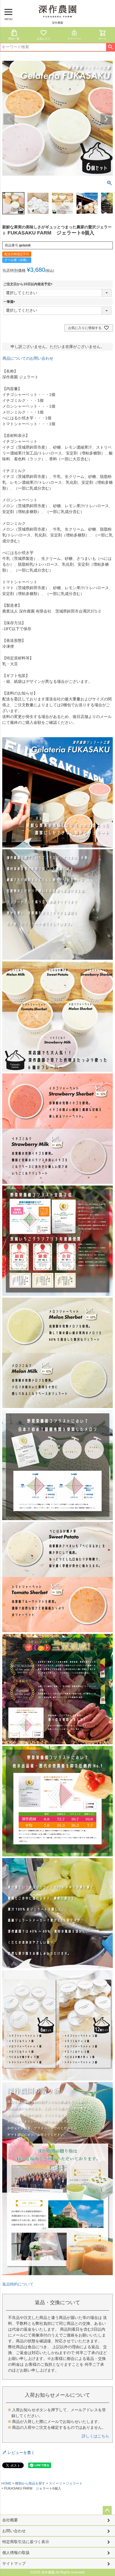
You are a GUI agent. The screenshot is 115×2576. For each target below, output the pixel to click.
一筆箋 (10, 302)
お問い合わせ (14, 2531)
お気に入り (44, 39)
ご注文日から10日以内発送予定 (29, 284)
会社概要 (10, 2520)
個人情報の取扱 (16, 2553)
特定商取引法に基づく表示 (26, 2542)
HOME (6, 2483)
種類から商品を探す (30, 2483)
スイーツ (56, 2483)
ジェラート (74, 2483)
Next (106, 119)
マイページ (74, 39)
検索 (110, 47)
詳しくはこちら (95, 2436)
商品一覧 (14, 39)
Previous (9, 119)
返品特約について (18, 2284)
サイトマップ (14, 2563)
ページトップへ (107, 2510)
